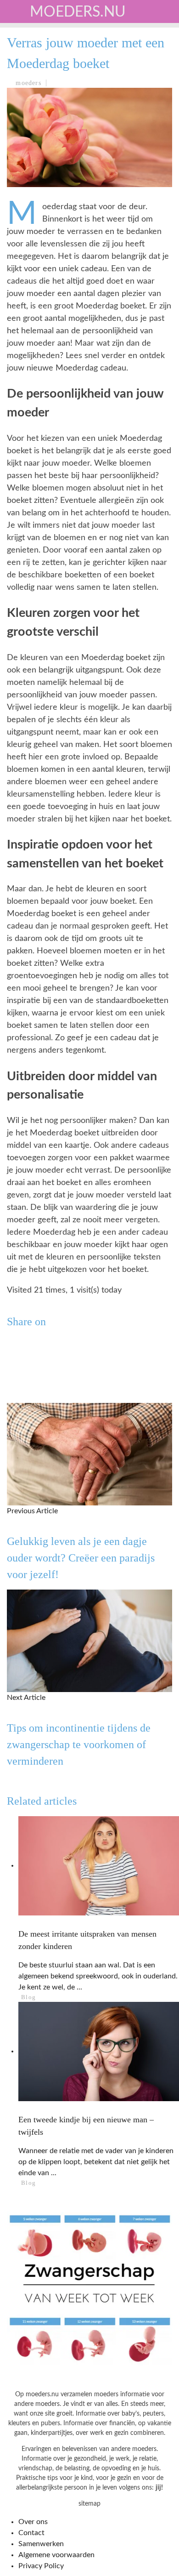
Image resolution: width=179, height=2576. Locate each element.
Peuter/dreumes (46, 99)
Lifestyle (33, 155)
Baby (23, 80)
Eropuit (29, 212)
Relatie (29, 193)
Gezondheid (37, 136)
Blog (23, 231)
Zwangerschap (42, 61)
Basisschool (38, 117)
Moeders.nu (78, 12)
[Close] (14, 14)
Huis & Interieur (47, 174)
